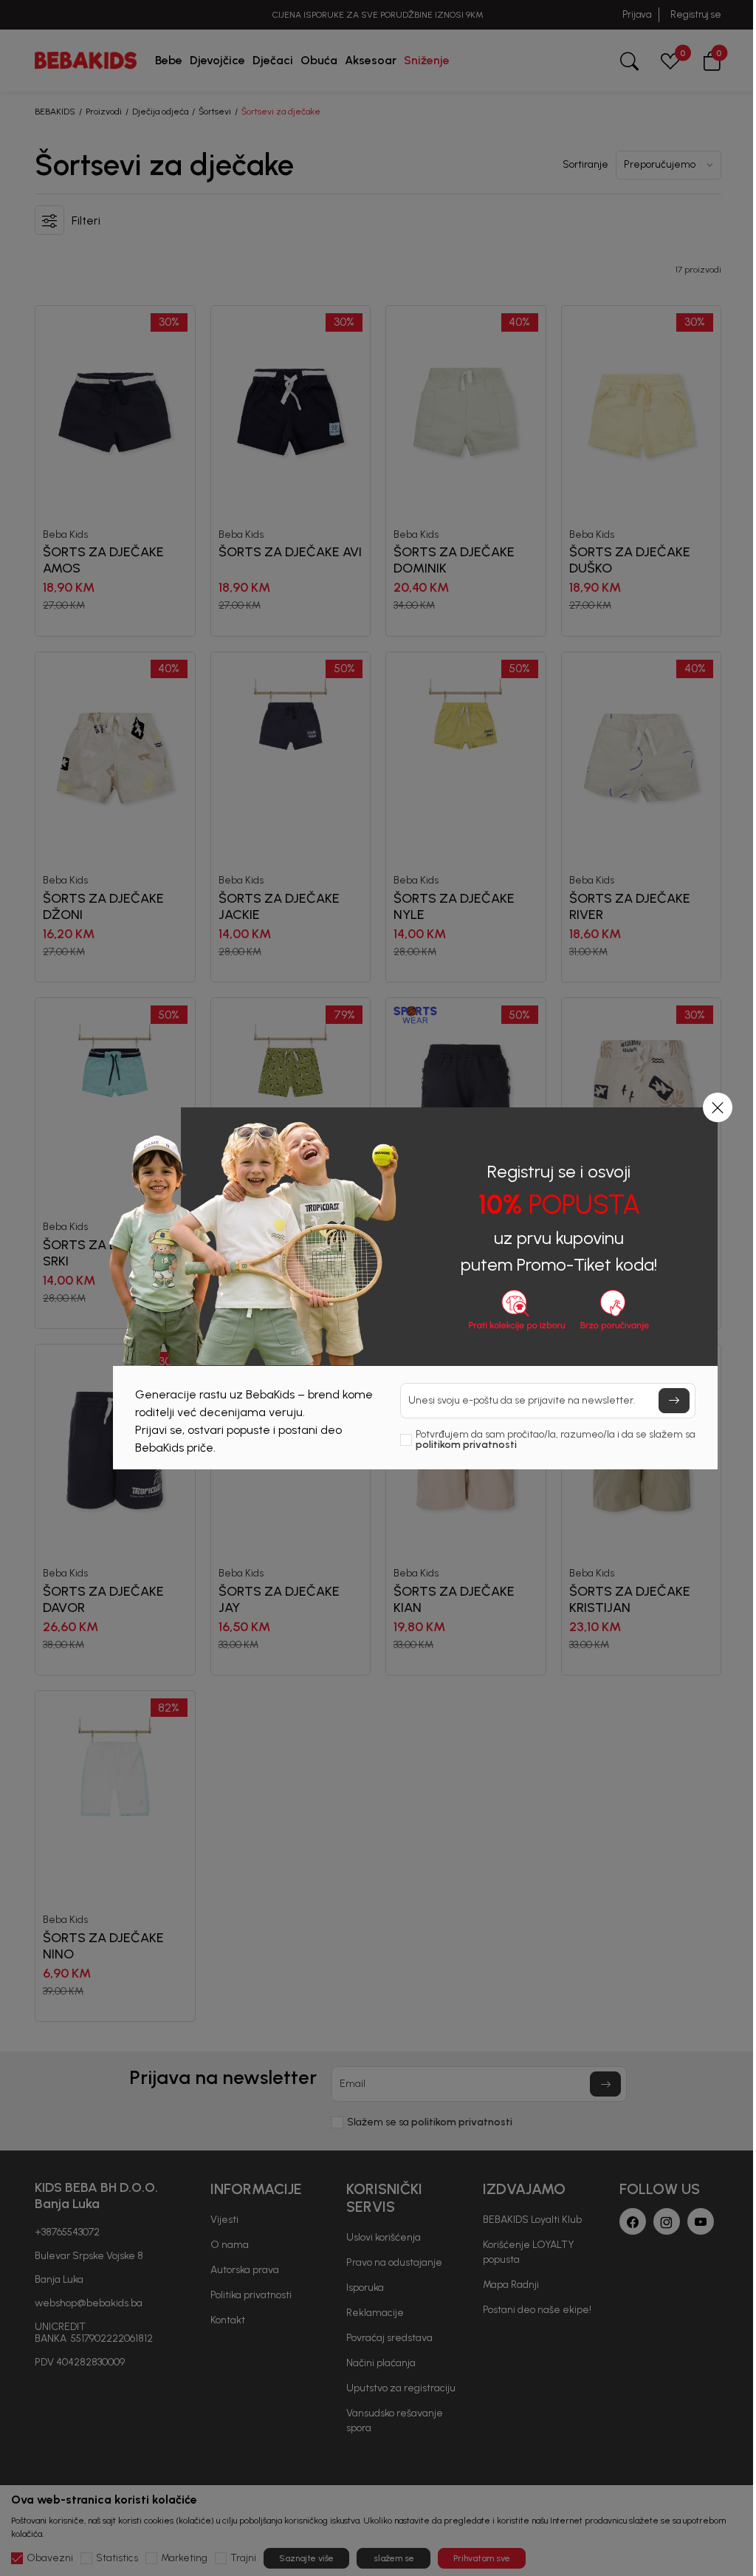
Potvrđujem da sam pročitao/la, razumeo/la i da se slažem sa (556, 1440)
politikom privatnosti (466, 1445)
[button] (718, 1107)
